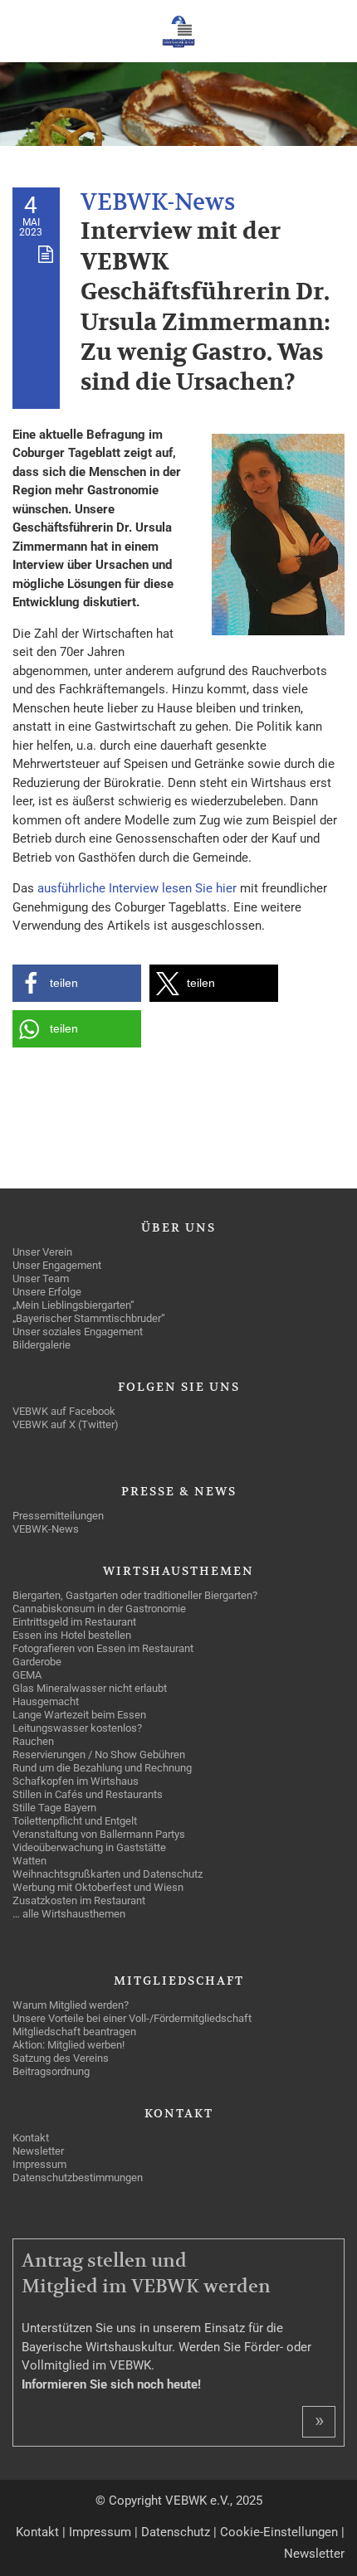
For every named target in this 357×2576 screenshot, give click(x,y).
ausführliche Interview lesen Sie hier (137, 888)
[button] (77, 983)
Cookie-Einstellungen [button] (279, 2532)
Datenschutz (176, 2532)
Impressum (100, 2532)
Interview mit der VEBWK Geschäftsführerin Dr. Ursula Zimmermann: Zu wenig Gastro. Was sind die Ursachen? (205, 307)
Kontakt (37, 2532)
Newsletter (314, 2554)
